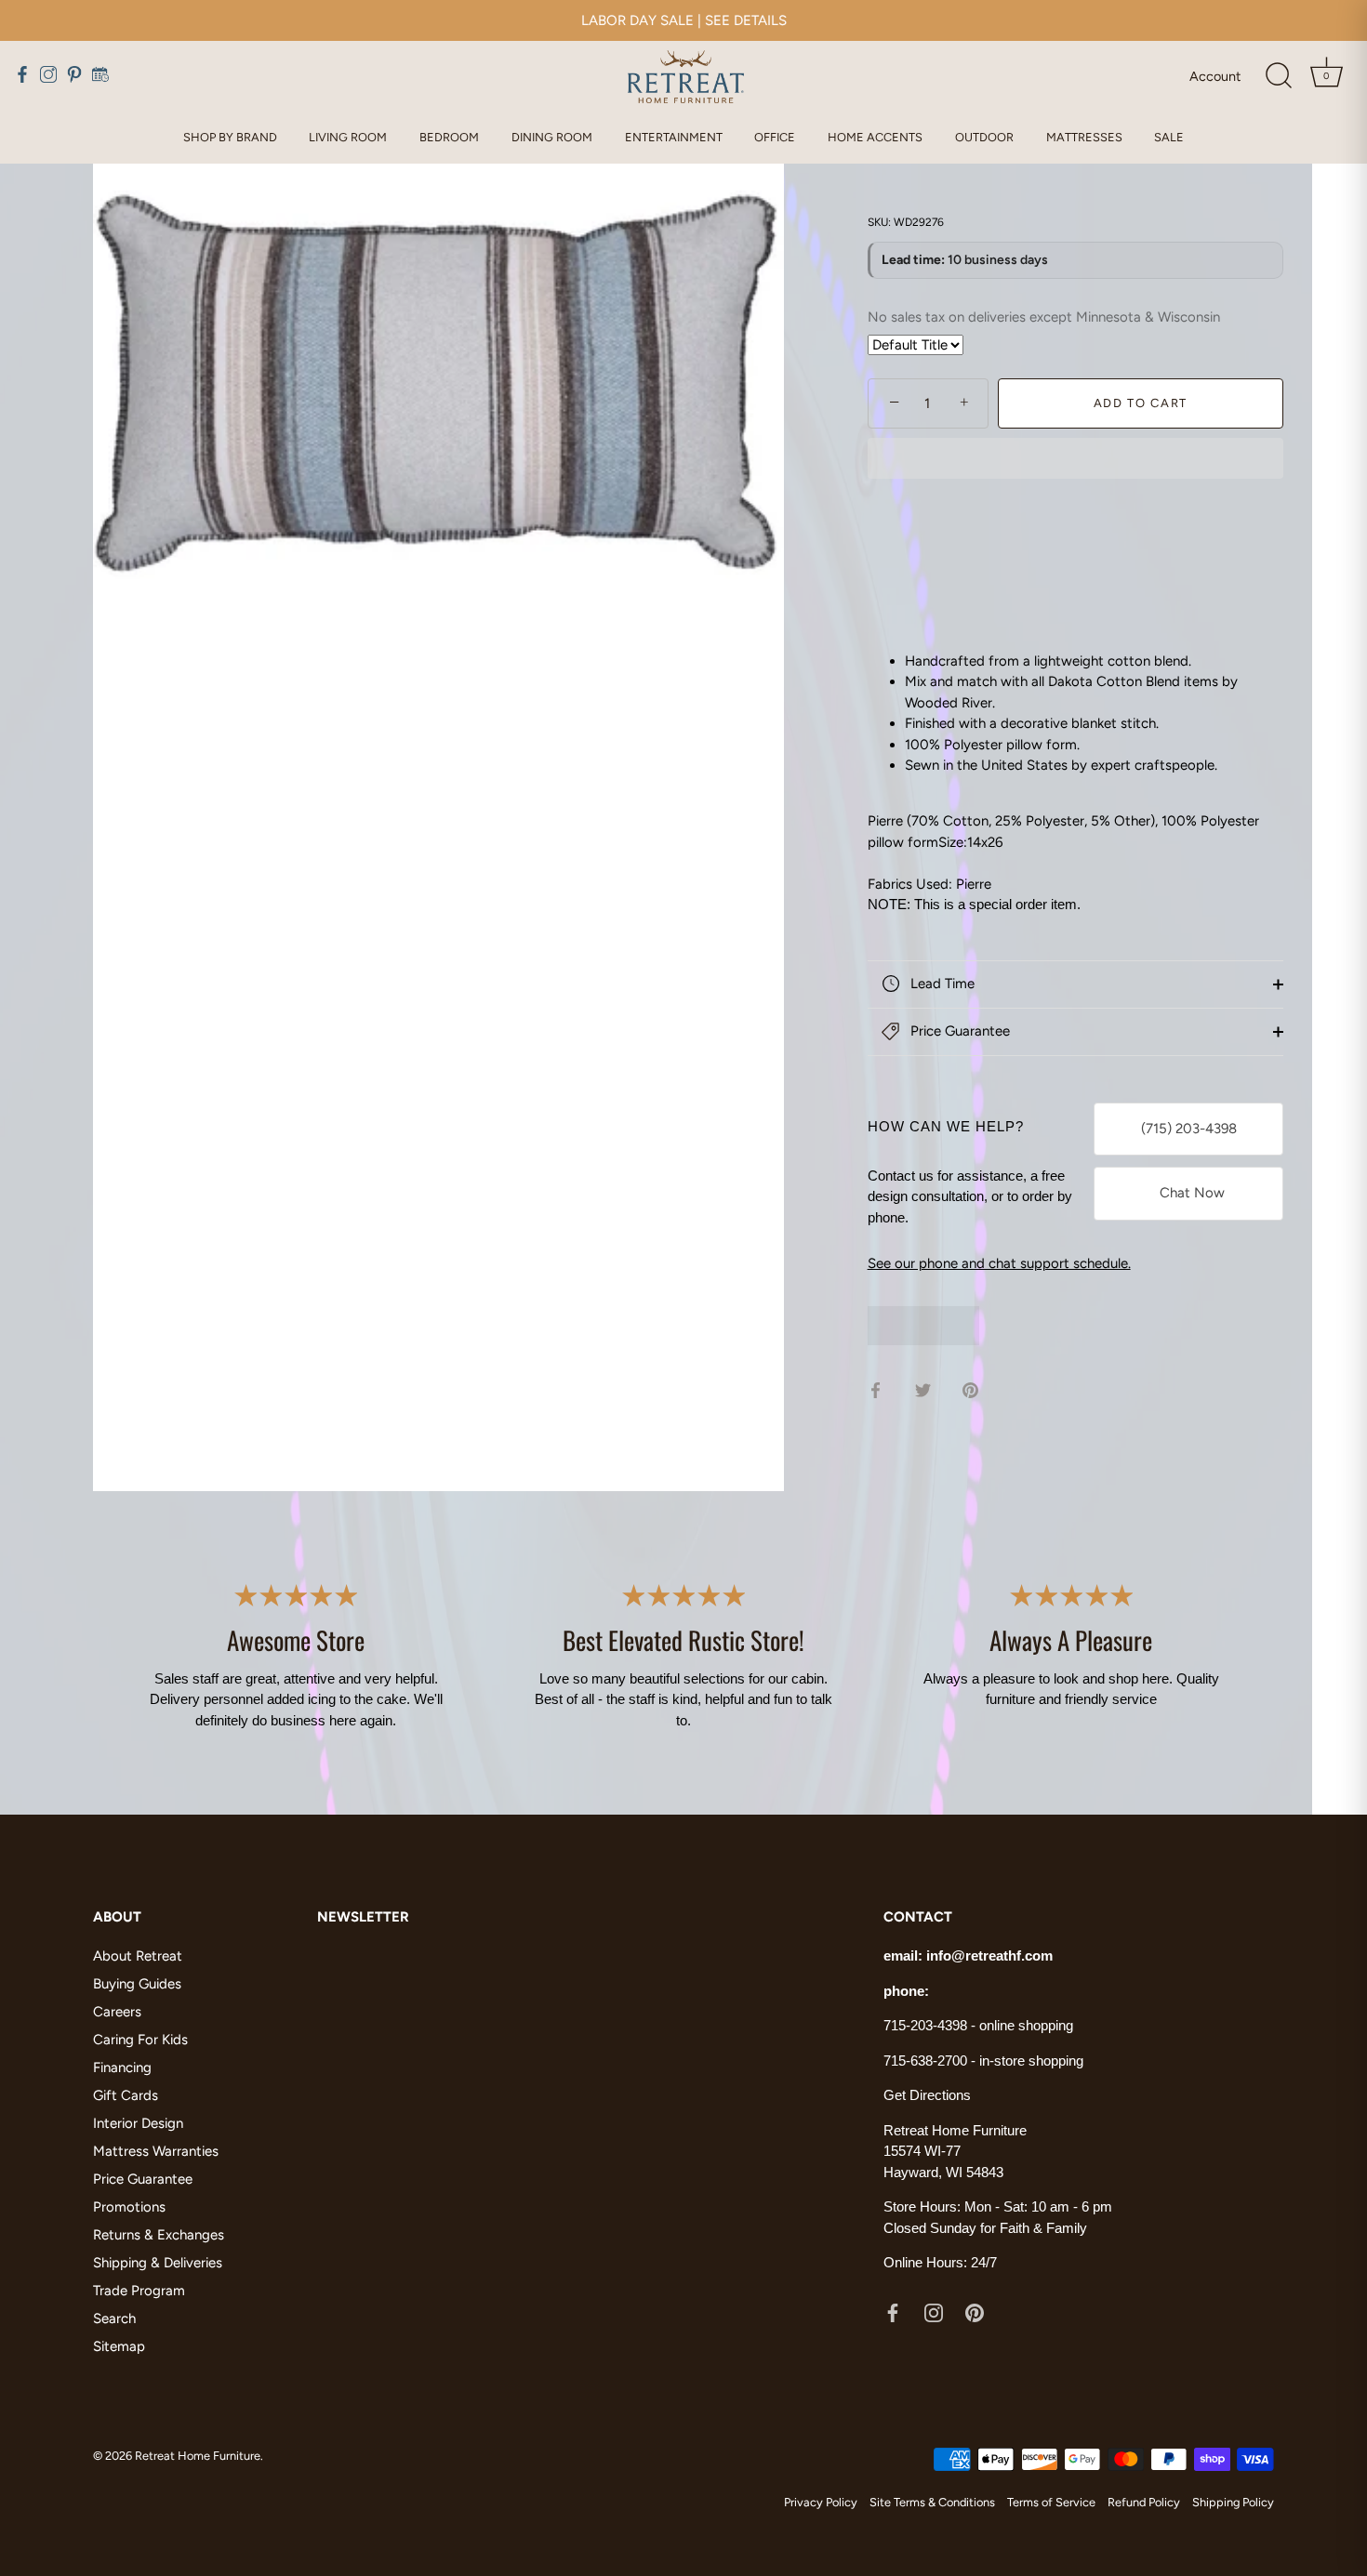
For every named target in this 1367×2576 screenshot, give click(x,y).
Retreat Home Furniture (198, 2456)
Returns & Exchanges (159, 2235)
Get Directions (927, 2095)
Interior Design (138, 2123)
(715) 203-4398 (1189, 1129)
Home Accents (875, 137)
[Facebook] (893, 2312)
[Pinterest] (975, 2312)
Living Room (348, 137)
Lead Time (941, 984)
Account (1215, 76)
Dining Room (552, 137)
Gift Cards (126, 2095)
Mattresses (1084, 137)
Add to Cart (1141, 403)
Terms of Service (1051, 2502)
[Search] (1279, 76)
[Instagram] (934, 2312)
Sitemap (119, 2346)
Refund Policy (1144, 2502)
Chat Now (1188, 1193)
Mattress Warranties (156, 2151)
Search (114, 2318)
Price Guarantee (958, 1031)
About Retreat (138, 1956)
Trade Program (139, 2291)
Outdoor (984, 137)
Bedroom (449, 137)
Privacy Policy (821, 2502)
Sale (1169, 137)
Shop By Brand (230, 137)
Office (775, 137)
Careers (117, 2012)
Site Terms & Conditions (932, 2502)
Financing (122, 2067)
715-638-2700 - (931, 2061)
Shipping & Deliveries (158, 2263)
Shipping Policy (1233, 2502)
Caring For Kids (140, 2040)
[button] (1075, 460)
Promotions (129, 2207)
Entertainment (674, 137)
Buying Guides (137, 1984)
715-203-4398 (925, 2025)
